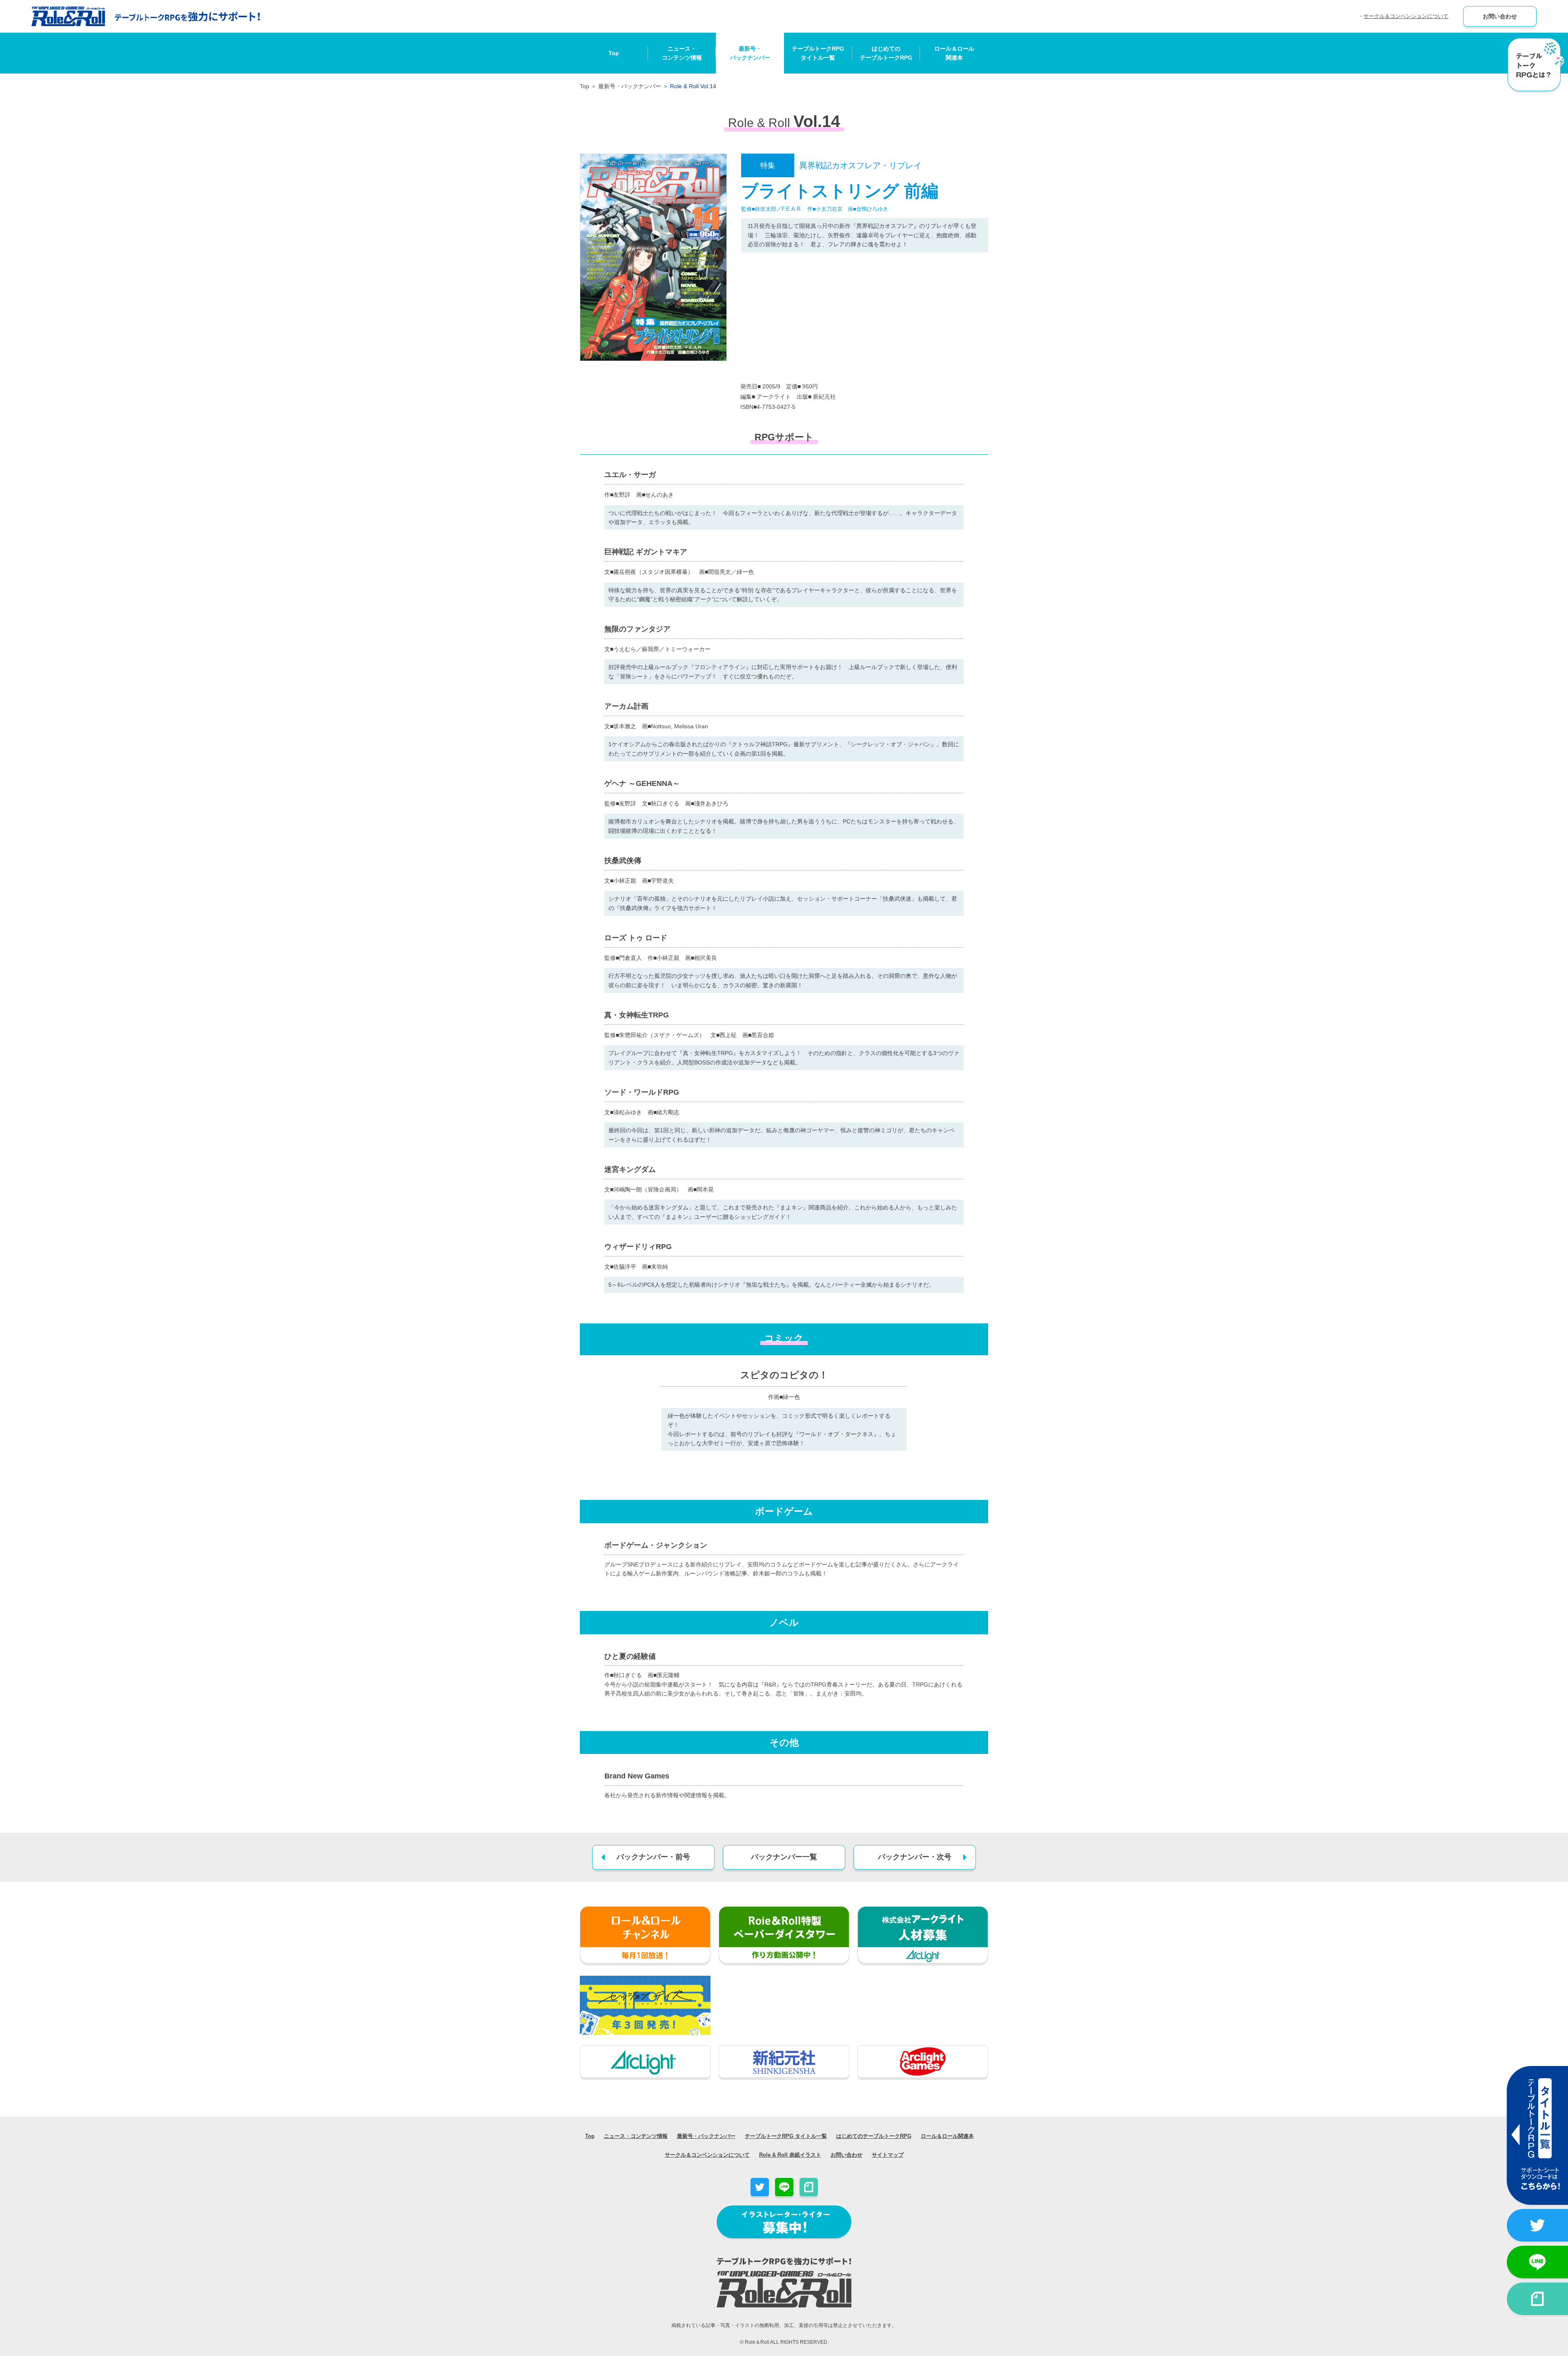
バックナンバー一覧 (784, 1857)
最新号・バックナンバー (750, 53)
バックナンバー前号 (653, 1857)
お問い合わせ (1500, 16)
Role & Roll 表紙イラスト (790, 2155)
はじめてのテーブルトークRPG (886, 53)
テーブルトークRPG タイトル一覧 (786, 2136)
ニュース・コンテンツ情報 (682, 53)
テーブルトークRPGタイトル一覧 (818, 53)
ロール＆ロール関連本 (954, 53)
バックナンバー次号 (915, 1857)
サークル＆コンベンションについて (1406, 16)
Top (614, 53)
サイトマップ (888, 2155)
